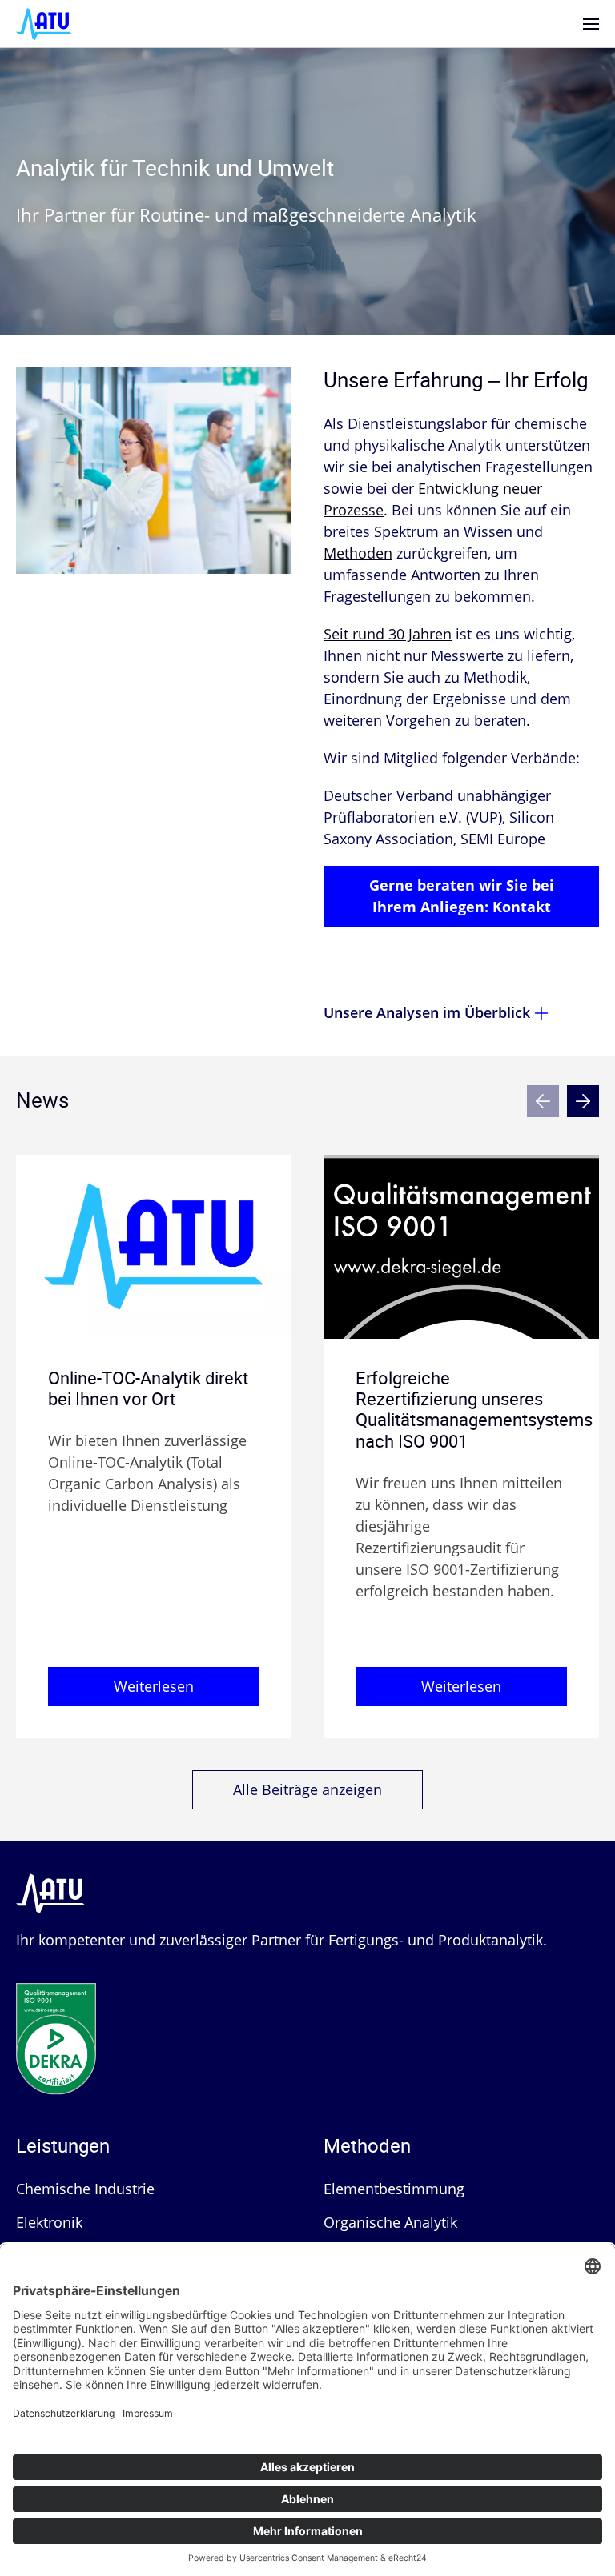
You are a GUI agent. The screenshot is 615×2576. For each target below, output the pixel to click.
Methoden (358, 553)
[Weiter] (583, 1101)
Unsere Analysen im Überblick (427, 1012)
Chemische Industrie (85, 2189)
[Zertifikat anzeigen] (56, 2021)
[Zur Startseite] (44, 22)
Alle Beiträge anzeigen (307, 1789)
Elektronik (49, 2222)
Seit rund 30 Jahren (388, 634)
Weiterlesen (154, 1686)
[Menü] (591, 24)
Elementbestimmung (394, 2189)
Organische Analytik (390, 2222)
